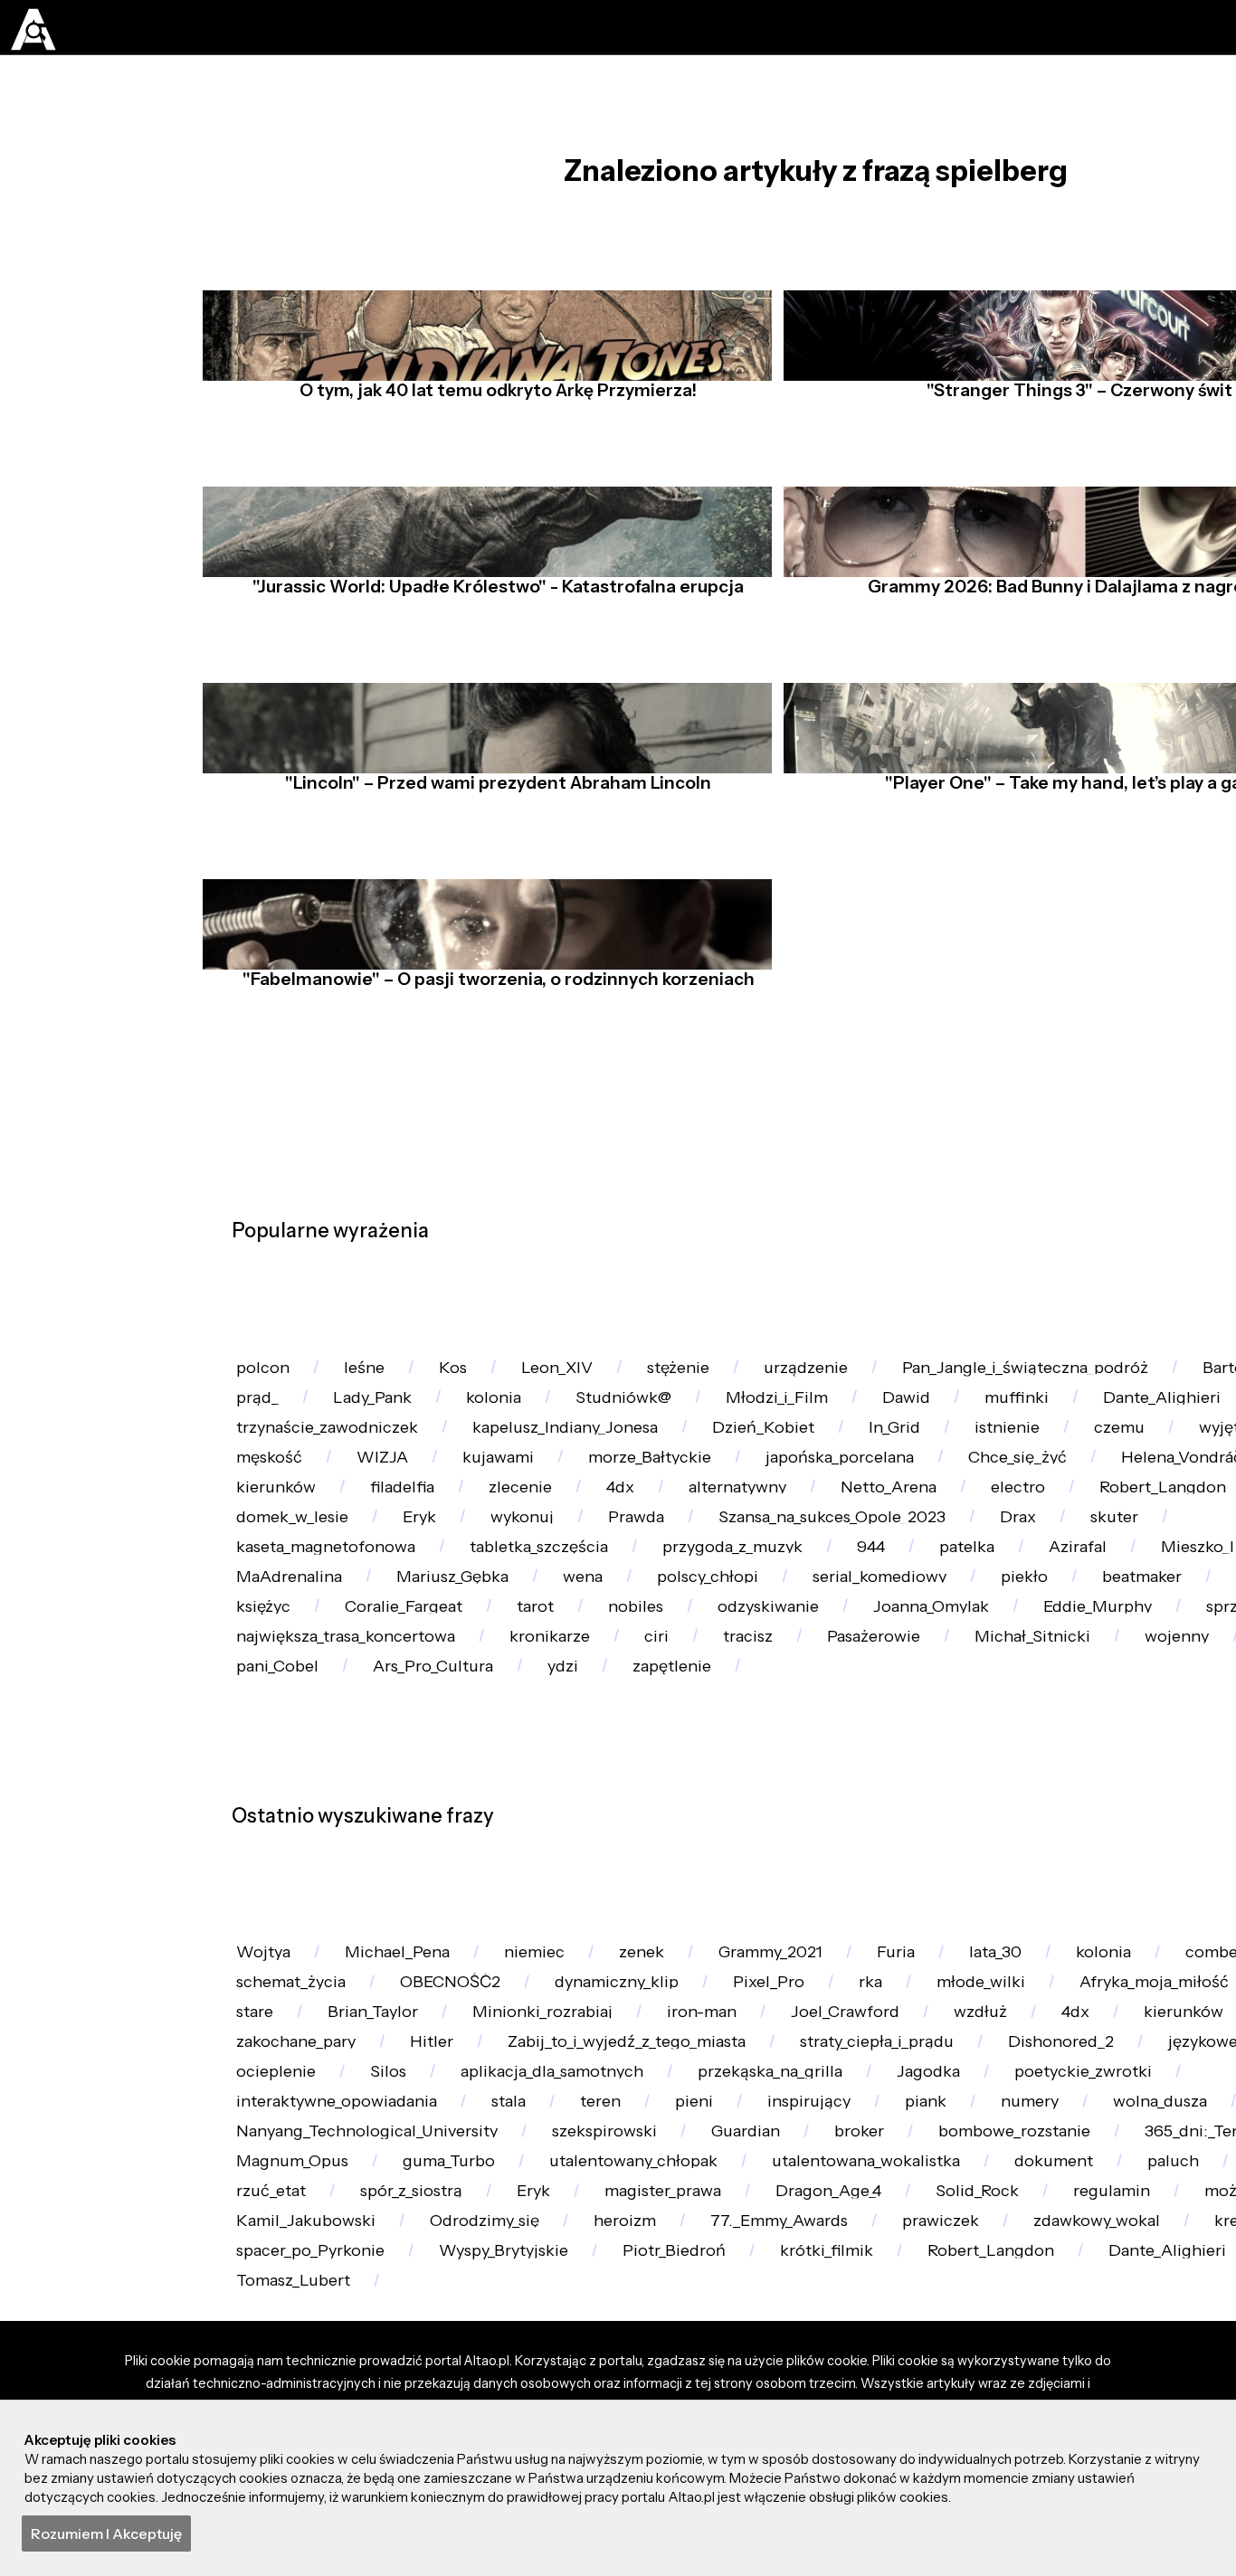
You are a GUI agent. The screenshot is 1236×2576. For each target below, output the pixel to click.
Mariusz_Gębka (948, 1721)
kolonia (710, 1427)
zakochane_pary (450, 2371)
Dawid (1156, 1427)
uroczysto (950, 1868)
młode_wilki (1047, 2273)
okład (262, 2321)
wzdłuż (1154, 2321)
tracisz (352, 1868)
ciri (252, 1868)
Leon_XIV (588, 1377)
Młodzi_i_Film (1016, 1427)
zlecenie (940, 1573)
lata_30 (1069, 2224)
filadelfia (811, 1573)
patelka (363, 1721)
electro (429, 1623)
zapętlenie (375, 1918)
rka (927, 2273)
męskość (604, 1525)
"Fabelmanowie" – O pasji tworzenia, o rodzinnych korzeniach (493, 1020)
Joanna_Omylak (471, 1819)
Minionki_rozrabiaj (677, 2321)
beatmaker (599, 1771)
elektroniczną (758, 1771)
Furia (960, 2224)
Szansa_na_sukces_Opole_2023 (360, 1672)
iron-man (851, 2321)
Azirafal (484, 1721)
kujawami (852, 1525)
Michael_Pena (414, 2224)
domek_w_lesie (773, 1623)
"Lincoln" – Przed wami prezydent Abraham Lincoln (493, 824)
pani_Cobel (1093, 1868)
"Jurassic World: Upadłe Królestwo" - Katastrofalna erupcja (493, 628)
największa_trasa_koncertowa (1029, 1819)
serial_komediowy (312, 1771)
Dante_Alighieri (302, 1476)
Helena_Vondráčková (488, 1573)
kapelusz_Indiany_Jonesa (776, 1476)
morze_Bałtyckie (1016, 1525)
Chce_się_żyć (292, 1573)
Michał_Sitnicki (660, 1868)
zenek (680, 2224)
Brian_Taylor (494, 2321)
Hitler (597, 2371)
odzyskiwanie (294, 1819)
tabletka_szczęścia (1079, 1672)
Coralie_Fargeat (1057, 1771)
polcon (267, 1377)
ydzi (256, 1918)
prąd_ (452, 1427)
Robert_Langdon (586, 1623)
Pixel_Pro (815, 2273)
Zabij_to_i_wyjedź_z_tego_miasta (804, 2371)
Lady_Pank (578, 1427)
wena (1090, 1721)
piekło (469, 1771)
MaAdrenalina (770, 1721)
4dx (1050, 1573)
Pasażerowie (489, 1868)
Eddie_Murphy (653, 1819)
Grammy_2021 (822, 2224)
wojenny (816, 1868)
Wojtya (268, 2224)
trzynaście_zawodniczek (521, 1476)
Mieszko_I (613, 1721)
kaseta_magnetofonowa (849, 1672)
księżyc (904, 1771)
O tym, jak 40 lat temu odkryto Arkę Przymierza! (493, 431)
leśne (377, 1377)
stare (365, 2321)
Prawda (1150, 1623)
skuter (666, 1672)
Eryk (913, 1623)
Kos (475, 1377)
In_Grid (1131, 1476)
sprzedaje (811, 1819)
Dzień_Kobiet (989, 1476)
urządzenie (859, 1377)
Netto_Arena (290, 1623)
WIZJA (726, 1525)
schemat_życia (298, 2273)
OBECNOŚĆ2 (470, 2273)
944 (256, 1721)
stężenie (720, 1377)
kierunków (674, 1573)
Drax (561, 1672)
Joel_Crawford (1008, 2321)
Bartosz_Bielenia (304, 1427)
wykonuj (1025, 1623)
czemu (266, 1525)
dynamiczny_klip (650, 2273)
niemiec (563, 2224)
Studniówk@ (851, 1427)
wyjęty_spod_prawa (431, 1525)
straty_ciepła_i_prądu (1071, 2371)
